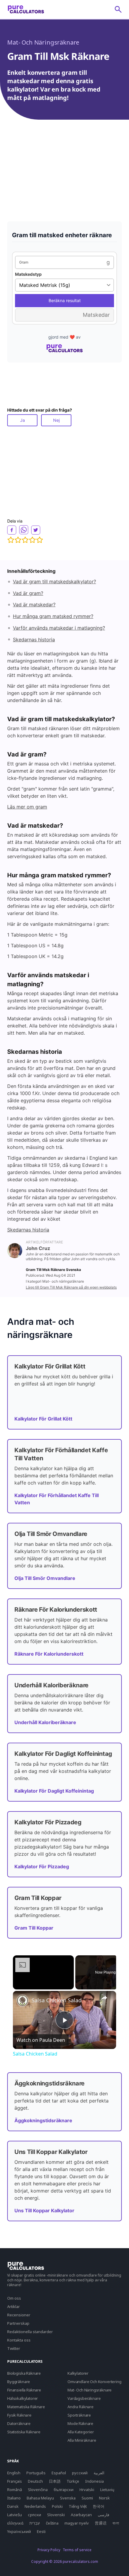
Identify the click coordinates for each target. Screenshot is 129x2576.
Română (15, 2490)
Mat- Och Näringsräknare (43, 42)
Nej (56, 420)
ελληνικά (15, 2523)
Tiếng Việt (78, 2506)
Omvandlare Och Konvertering (94, 2382)
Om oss (14, 2298)
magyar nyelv (77, 2523)
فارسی (103, 2515)
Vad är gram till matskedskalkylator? (54, 581)
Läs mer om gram (27, 807)
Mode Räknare (80, 2423)
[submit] (118, 9)
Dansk (13, 2506)
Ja (22, 420)
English (14, 2473)
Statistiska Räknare (24, 2432)
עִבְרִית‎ (35, 2523)
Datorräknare (19, 2423)
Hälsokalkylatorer (22, 2398)
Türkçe (73, 2481)
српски (34, 2515)
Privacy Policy (49, 2550)
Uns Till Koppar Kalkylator (44, 2210)
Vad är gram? (28, 593)
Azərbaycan (81, 2515)
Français (15, 2481)
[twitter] (36, 530)
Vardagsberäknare (84, 2398)
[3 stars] (25, 540)
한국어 (99, 2506)
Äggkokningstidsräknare (43, 2120)
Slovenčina (38, 2490)
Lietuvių (107, 2490)
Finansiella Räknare (24, 2390)
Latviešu (15, 2515)
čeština (52, 2523)
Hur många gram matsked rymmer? (53, 616)
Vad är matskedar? (34, 605)
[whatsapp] (24, 530)
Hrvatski (87, 2490)
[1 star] (11, 540)
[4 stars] (32, 540)
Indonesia (94, 2481)
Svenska (68, 2498)
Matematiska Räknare (26, 2407)
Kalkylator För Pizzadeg (42, 1866)
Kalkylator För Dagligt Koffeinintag (54, 1791)
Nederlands (35, 2506)
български (64, 2490)
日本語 (55, 2481)
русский (80, 2473)
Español (59, 2473)
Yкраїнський (19, 2531)
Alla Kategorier (81, 2432)
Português (36, 2473)
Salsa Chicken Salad (57, 2000)
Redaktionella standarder (30, 2332)
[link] (22, 2000)
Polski (57, 2506)
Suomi (87, 2498)
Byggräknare (19, 2382)
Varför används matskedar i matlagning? (59, 628)
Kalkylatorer (78, 2373)
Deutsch (35, 2481)
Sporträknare (79, 2415)
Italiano (14, 2498)
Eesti (41, 2531)
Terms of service (77, 2550)
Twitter (14, 2348)
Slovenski (56, 2515)
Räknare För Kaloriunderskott (49, 1654)
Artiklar (13, 2306)
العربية (99, 2473)
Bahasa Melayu (40, 2498)
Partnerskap (18, 2323)
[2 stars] (18, 540)
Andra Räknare (81, 2407)
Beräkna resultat (65, 300)
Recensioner (19, 2315)
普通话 (101, 2523)
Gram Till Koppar (34, 1928)
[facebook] (12, 530)
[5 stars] (40, 540)
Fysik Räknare (19, 2415)
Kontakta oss (19, 2340)
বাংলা (116, 2523)
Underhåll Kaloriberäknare (45, 1722)
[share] (104, 1998)
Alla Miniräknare (82, 2440)
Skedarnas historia (34, 640)
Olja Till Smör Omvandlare (45, 1578)
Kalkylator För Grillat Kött (43, 1419)
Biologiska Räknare (24, 2373)
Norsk (104, 2498)
